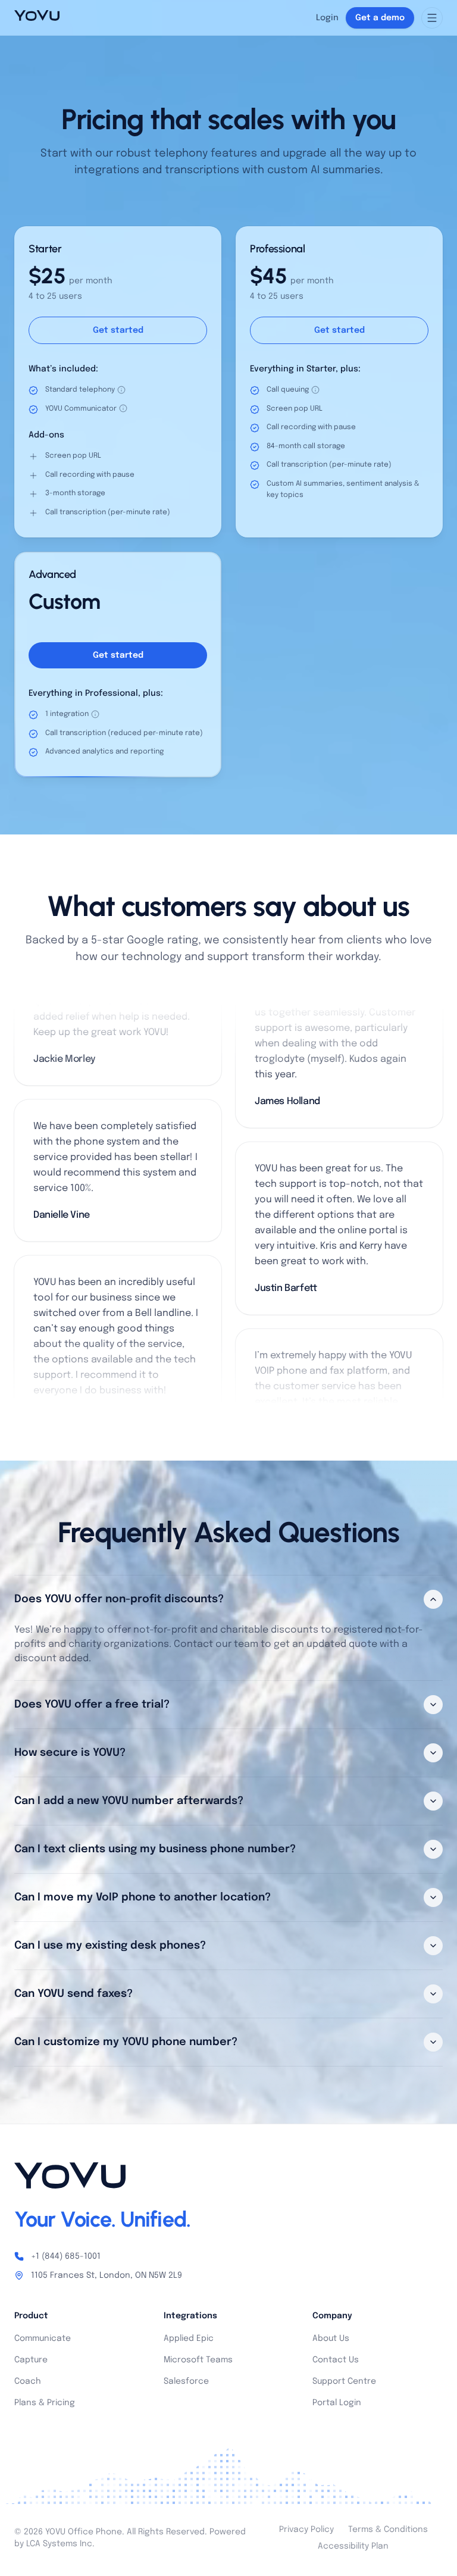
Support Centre (344, 2381)
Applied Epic (189, 2339)
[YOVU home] (37, 18)
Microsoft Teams (198, 2360)
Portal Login (337, 2403)
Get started (118, 330)
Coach (28, 2381)
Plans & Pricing (45, 2403)
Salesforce (186, 2381)
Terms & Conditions (388, 2530)
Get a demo (380, 18)
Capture (31, 2360)
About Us (331, 2339)
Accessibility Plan (353, 2546)
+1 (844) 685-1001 (66, 2256)
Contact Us (336, 2360)
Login (327, 18)
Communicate (43, 2339)
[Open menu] (432, 18)
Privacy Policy (306, 2530)
